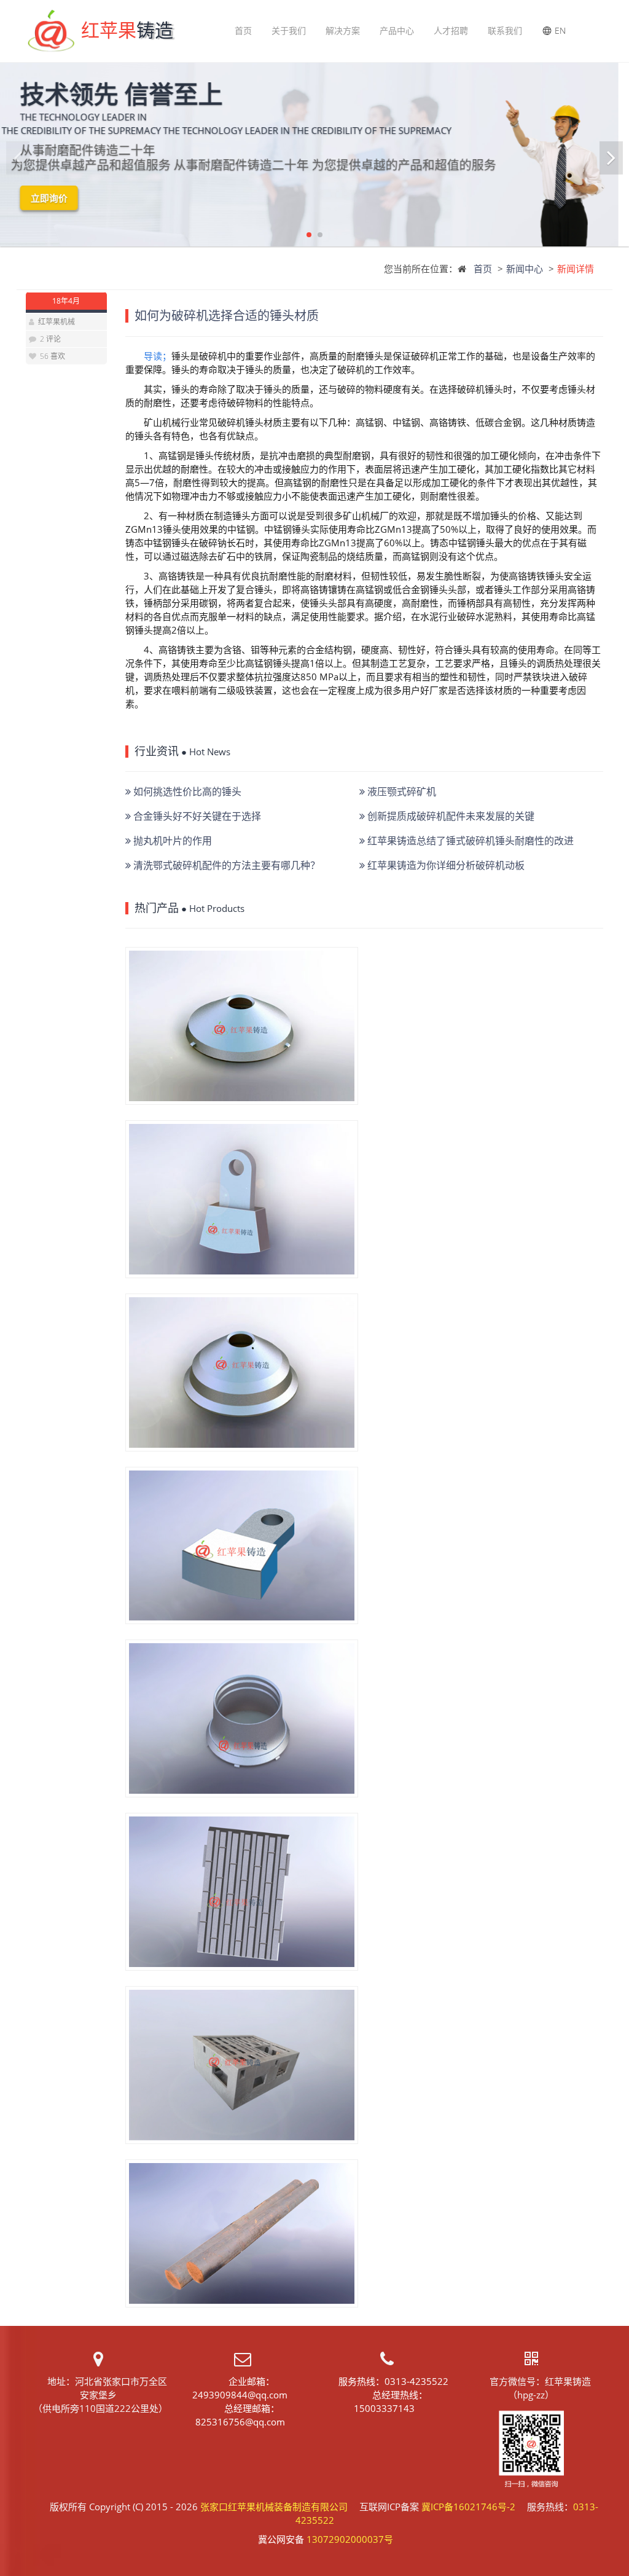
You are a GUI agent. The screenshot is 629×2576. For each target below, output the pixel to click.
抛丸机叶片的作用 (171, 841)
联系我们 (505, 30)
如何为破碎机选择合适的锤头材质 (227, 316)
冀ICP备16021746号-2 (468, 2507)
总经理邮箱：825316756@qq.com (240, 2415)
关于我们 (289, 30)
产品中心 (397, 30)
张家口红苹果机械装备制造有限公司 (274, 2507)
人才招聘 (451, 30)
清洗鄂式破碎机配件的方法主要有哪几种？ (225, 865)
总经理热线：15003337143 (391, 2401)
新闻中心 (525, 269)
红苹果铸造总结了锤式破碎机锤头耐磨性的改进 (469, 841)
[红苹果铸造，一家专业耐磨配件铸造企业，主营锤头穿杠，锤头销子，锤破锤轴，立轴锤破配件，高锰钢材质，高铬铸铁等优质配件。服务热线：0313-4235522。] (242, 2233)
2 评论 (50, 339)
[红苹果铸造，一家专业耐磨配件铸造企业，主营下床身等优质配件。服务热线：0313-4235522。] (242, 2065)
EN (560, 30)
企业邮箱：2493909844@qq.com (240, 2388)
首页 (243, 30)
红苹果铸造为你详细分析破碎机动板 (445, 865)
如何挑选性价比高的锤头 (186, 791)
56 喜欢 (52, 356)
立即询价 (60, 198)
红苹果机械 (57, 322)
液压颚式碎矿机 (400, 791)
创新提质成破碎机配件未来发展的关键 (450, 816)
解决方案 (343, 30)
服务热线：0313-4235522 (393, 2381)
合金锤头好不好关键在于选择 (196, 816)
